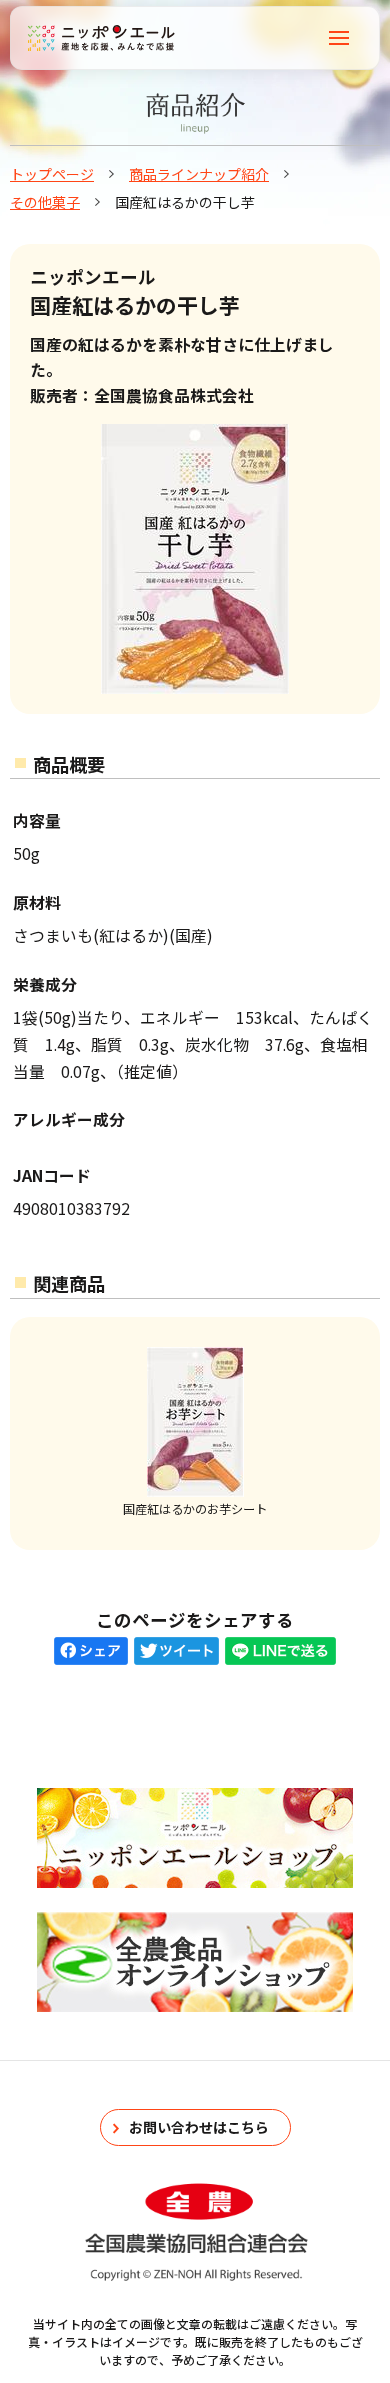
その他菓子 (45, 202)
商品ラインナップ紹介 (199, 174)
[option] (195, 1433)
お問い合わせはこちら (199, 2127)
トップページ (52, 174)
